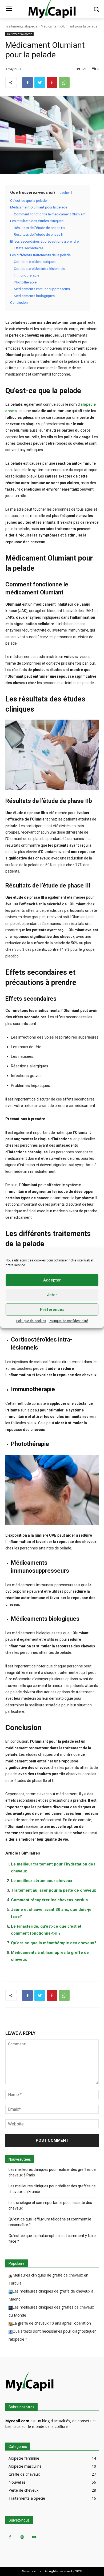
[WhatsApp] (64, 82)
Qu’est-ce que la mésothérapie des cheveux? (54, 1943)
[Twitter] (40, 82)
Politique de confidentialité (68, 1321)
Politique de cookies (31, 1321)
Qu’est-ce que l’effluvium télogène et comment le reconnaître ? (50, 2222)
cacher (65, 193)
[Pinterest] (52, 82)
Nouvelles (17, 2482)
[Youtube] (34, 2537)
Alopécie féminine (24, 2458)
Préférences (52, 1309)
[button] (96, 9)
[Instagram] (22, 2537)
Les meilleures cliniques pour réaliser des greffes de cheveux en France (52, 2189)
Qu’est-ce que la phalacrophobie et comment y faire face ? (52, 2238)
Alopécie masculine (25, 2466)
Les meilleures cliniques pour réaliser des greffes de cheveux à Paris (52, 2172)
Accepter (52, 1280)
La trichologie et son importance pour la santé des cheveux (50, 2205)
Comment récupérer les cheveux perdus (49, 1900)
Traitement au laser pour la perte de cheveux (53, 1890)
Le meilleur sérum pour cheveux (42, 1881)
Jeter (52, 1295)
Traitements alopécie (21, 26)
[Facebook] (27, 82)
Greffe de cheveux (24, 2474)
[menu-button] (9, 9)
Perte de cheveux (23, 2490)
